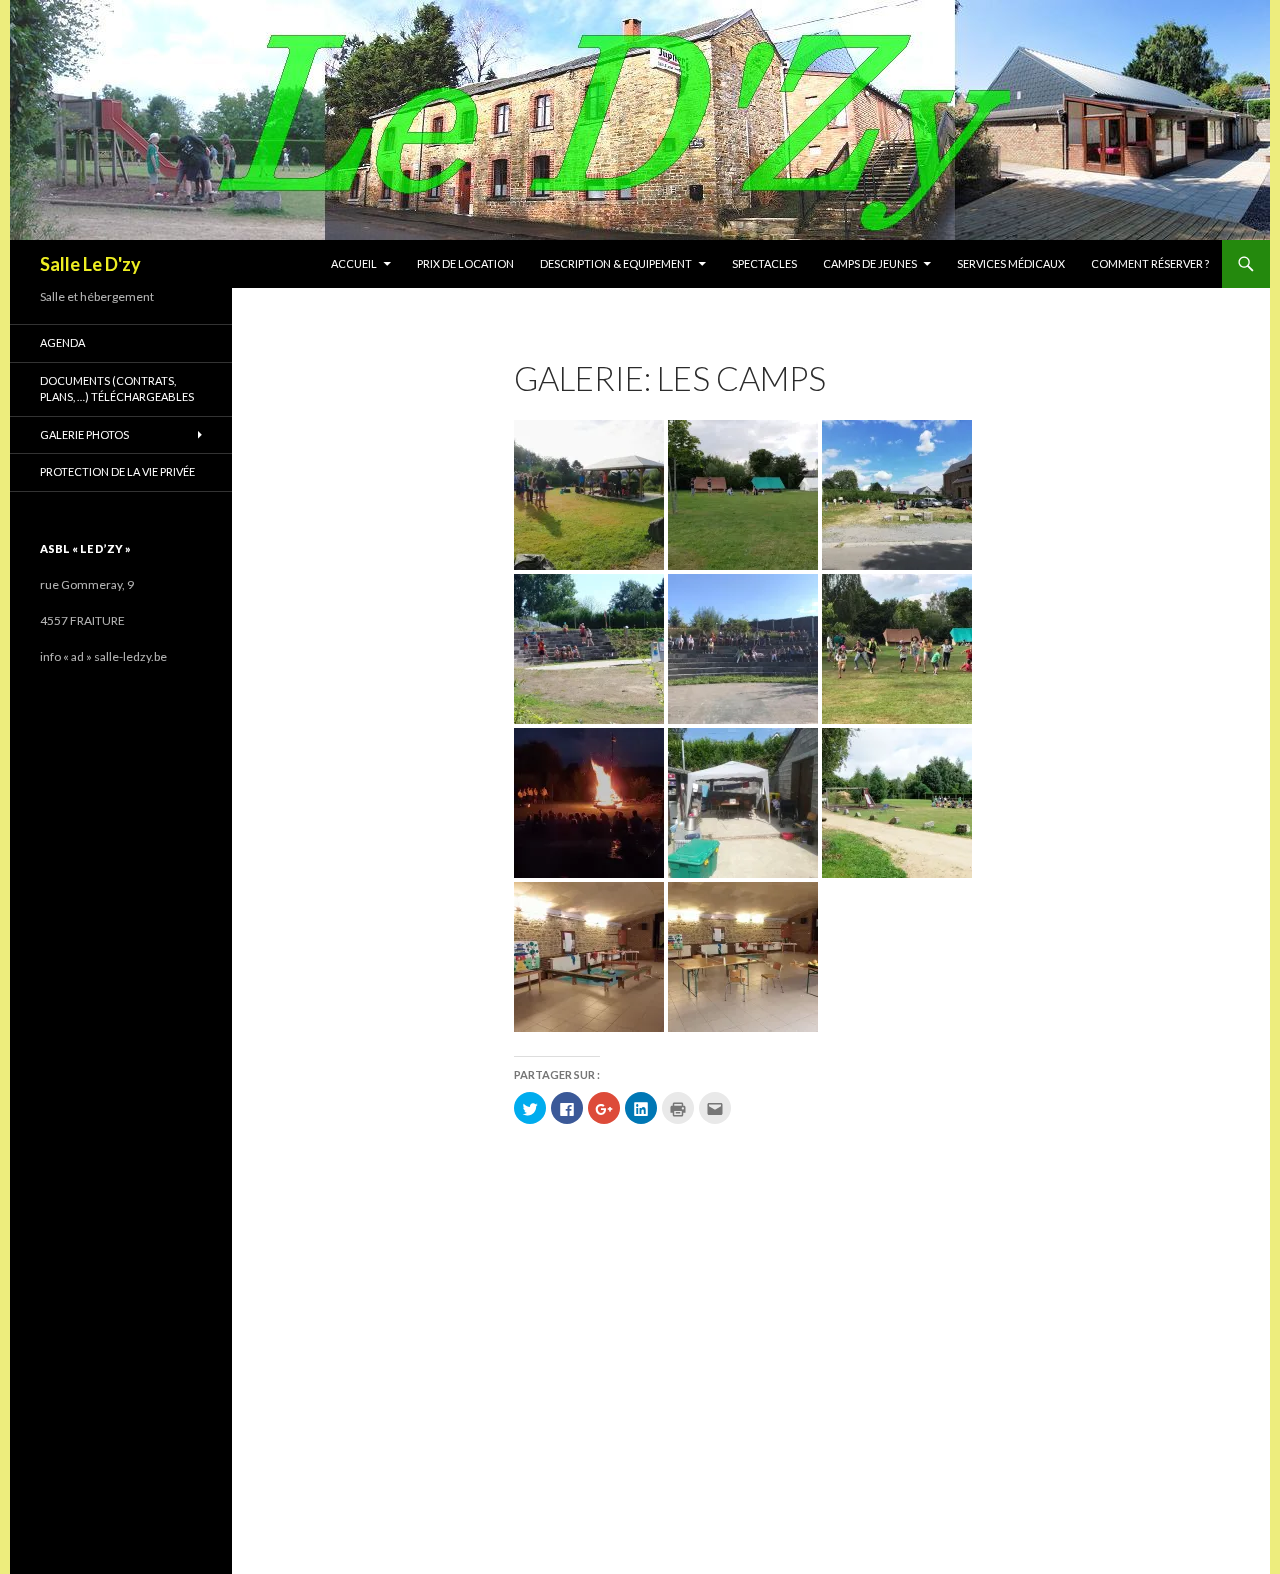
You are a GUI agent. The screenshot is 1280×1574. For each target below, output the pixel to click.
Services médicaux (1011, 263)
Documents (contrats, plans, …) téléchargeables (117, 389)
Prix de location (465, 263)
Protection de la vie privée (117, 471)
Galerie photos (84, 434)
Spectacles (764, 263)
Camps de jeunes (870, 263)
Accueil (354, 263)
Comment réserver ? (1150, 263)
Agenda (62, 342)
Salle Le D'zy (90, 264)
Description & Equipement (616, 263)
